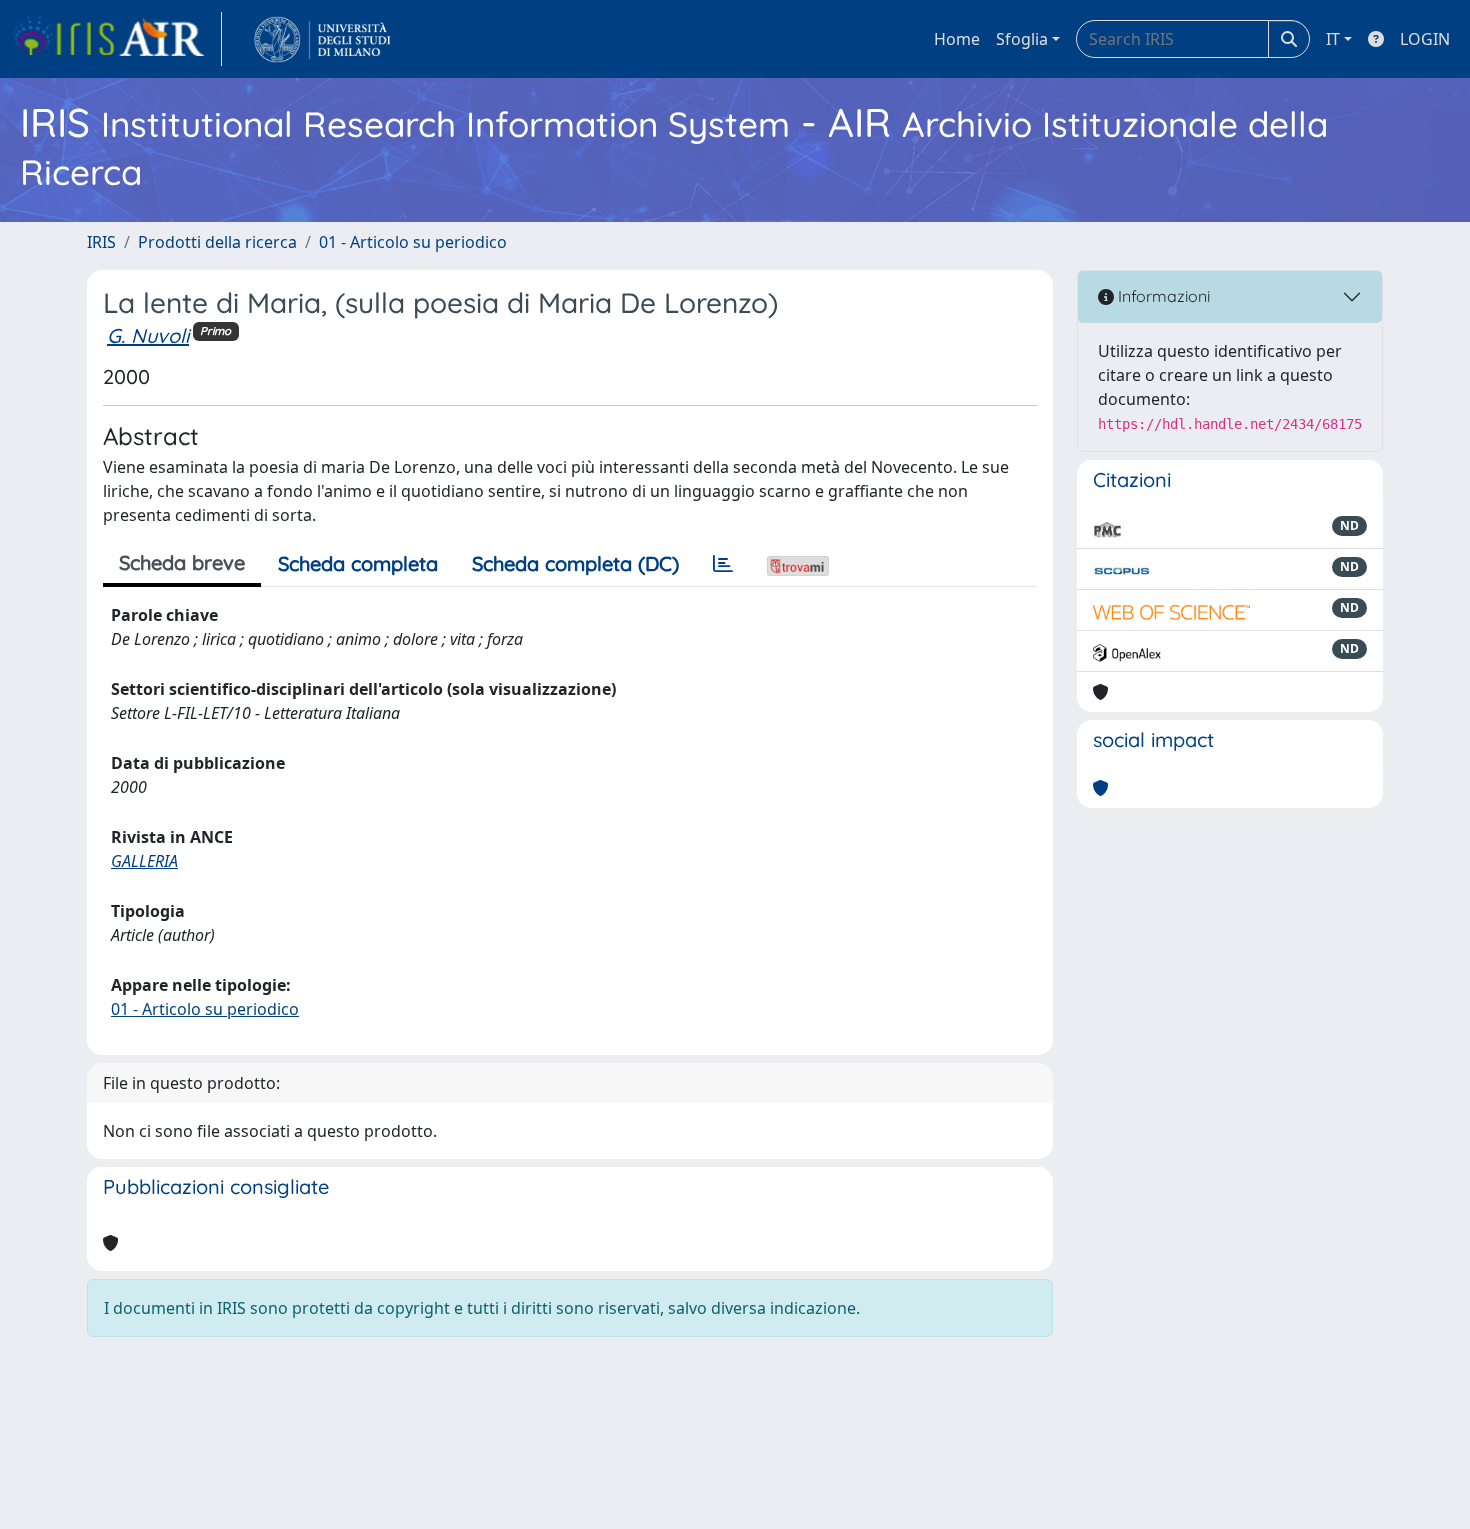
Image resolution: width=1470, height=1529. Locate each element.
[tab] (723, 564)
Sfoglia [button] (1022, 39)
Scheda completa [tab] (358, 563)
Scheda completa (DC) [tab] (575, 563)
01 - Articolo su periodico (413, 242)
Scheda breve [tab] (182, 562)
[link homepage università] (322, 39)
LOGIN (1425, 39)
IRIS (101, 242)
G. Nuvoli (148, 335)
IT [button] (1333, 39)
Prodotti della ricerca (217, 242)
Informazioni (1162, 296)
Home (957, 39)
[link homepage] (117, 39)
